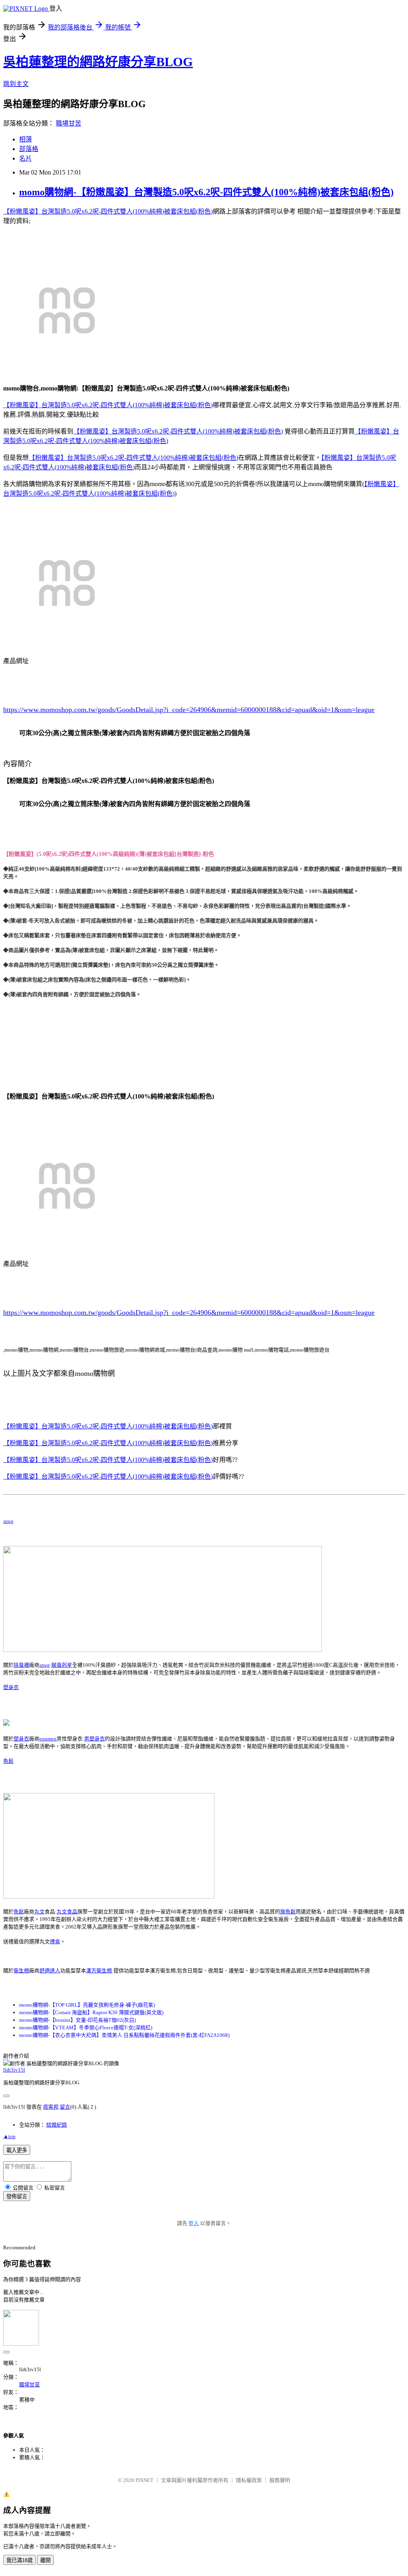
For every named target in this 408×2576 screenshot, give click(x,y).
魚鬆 (8, 1761)
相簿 (25, 139)
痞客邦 (51, 2107)
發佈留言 (17, 2196)
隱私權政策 (249, 2480)
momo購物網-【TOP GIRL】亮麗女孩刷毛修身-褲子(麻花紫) (87, 2005)
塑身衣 (11, 1687)
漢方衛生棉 (99, 1971)
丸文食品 (67, 1912)
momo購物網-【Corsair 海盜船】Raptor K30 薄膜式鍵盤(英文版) (91, 2012)
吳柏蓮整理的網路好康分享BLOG (98, 62)
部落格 (29, 149)
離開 (45, 2560)
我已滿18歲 (20, 2560)
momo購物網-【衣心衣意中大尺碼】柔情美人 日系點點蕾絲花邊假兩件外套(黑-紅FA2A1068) (124, 2035)
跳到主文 (16, 84)
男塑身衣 (94, 1739)
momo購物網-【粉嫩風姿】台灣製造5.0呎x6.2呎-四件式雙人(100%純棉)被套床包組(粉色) (206, 192)
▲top (9, 2136)
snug (8, 1521)
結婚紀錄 (57, 2125)
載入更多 (17, 2150)
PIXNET (144, 2480)
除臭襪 (21, 1665)
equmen (48, 1739)
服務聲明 (280, 2480)
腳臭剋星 (62, 1665)
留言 (65, 2107)
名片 (25, 158)
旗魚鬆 (288, 1912)
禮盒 (55, 1941)
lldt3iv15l (14, 2070)
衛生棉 (21, 1971)
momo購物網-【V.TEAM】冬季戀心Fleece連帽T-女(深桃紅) (86, 2028)
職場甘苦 (69, 123)
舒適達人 (50, 1971)
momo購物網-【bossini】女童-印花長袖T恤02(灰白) (77, 2020)
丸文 (39, 1912)
